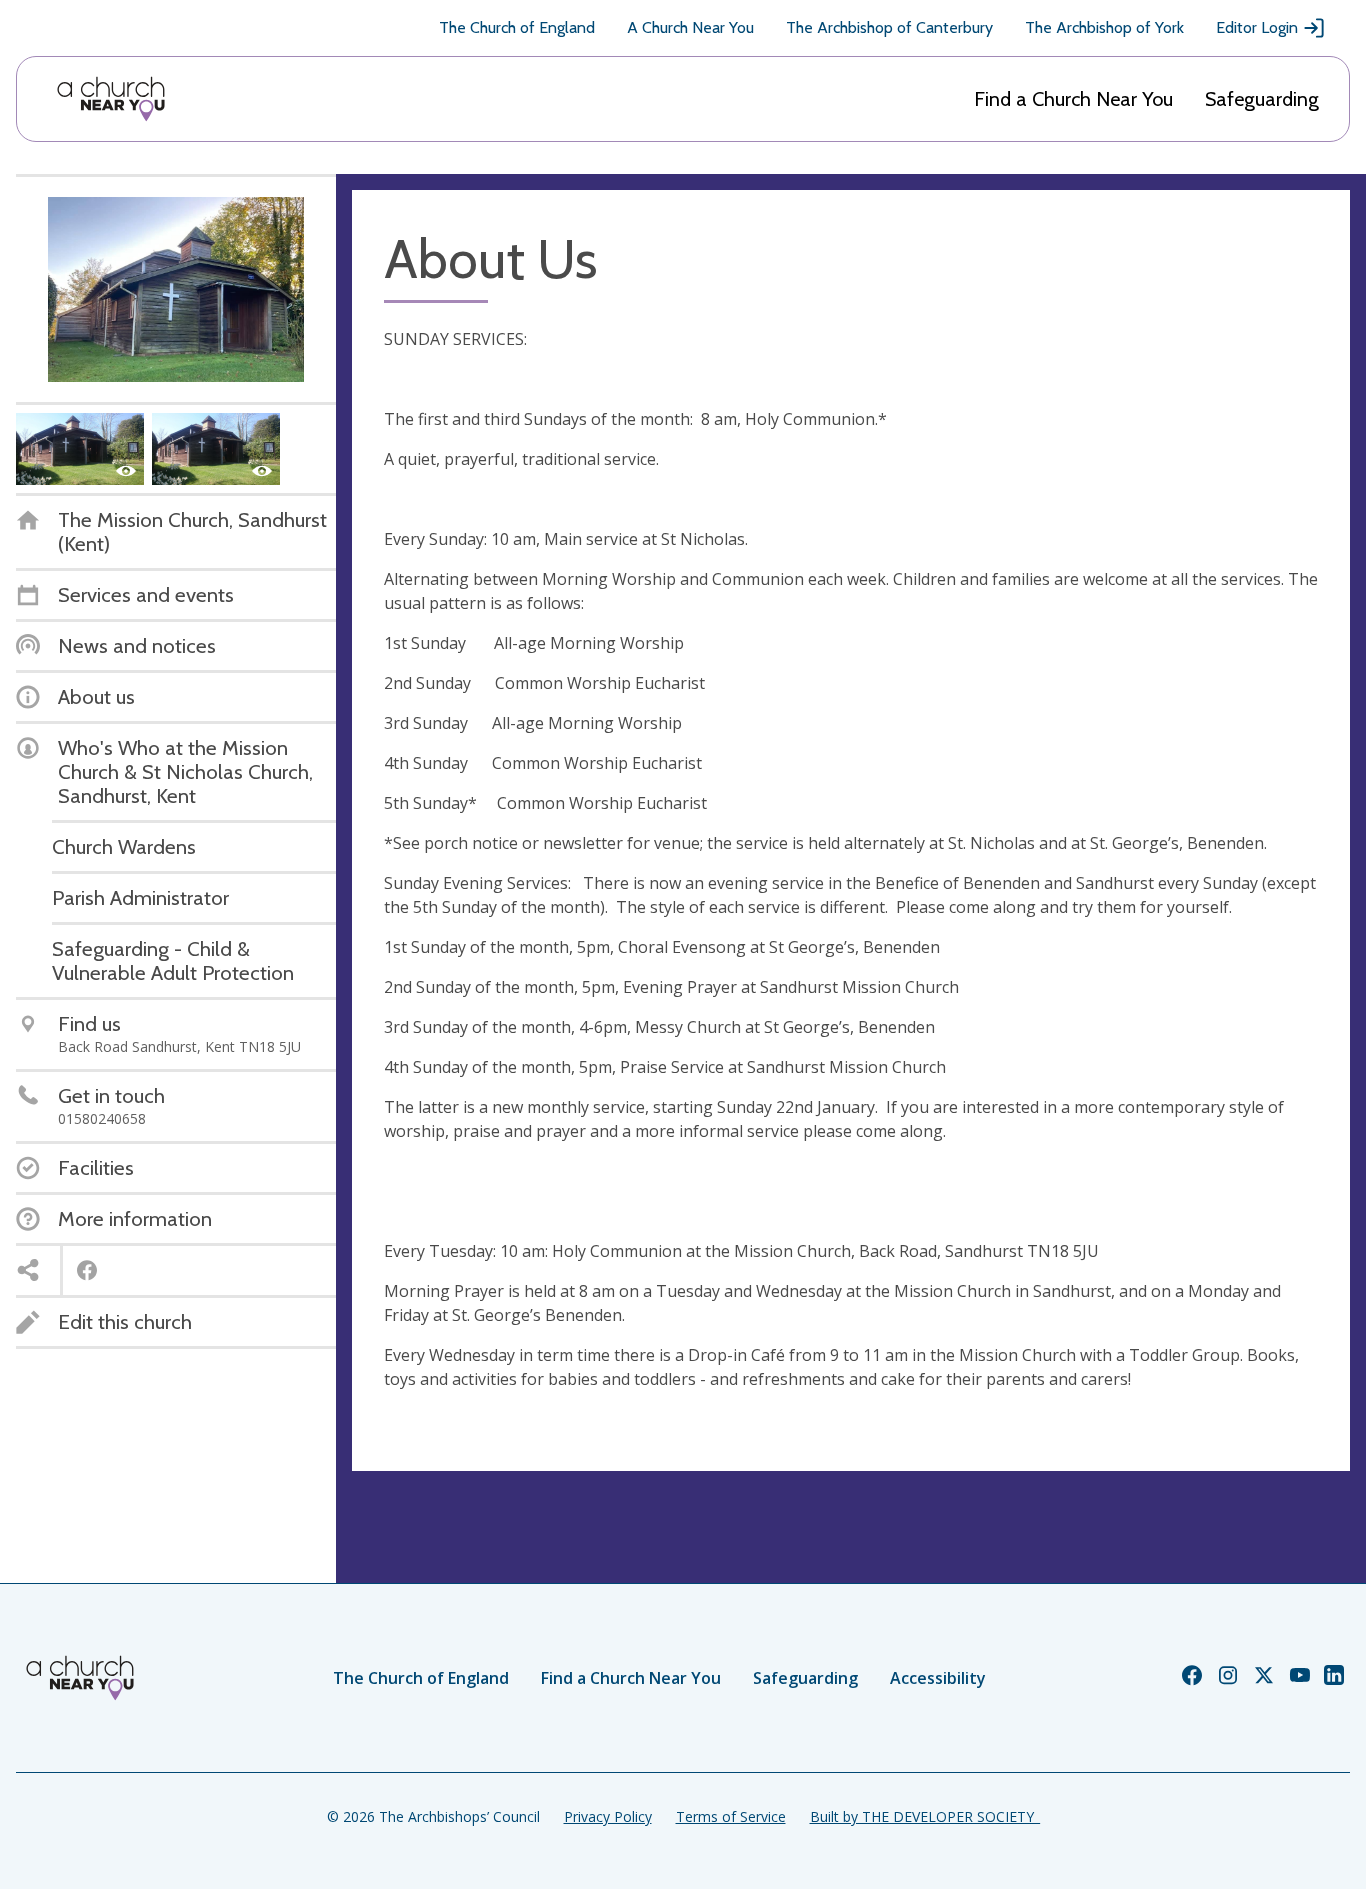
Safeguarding (1262, 99)
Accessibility (938, 1678)
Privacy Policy (608, 1816)
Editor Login (1257, 27)
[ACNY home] (111, 99)
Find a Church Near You (1073, 99)
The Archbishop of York (1104, 27)
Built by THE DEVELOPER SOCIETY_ (925, 1816)
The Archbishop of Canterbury (889, 27)
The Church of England (517, 27)
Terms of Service (731, 1816)
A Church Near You (690, 27)
